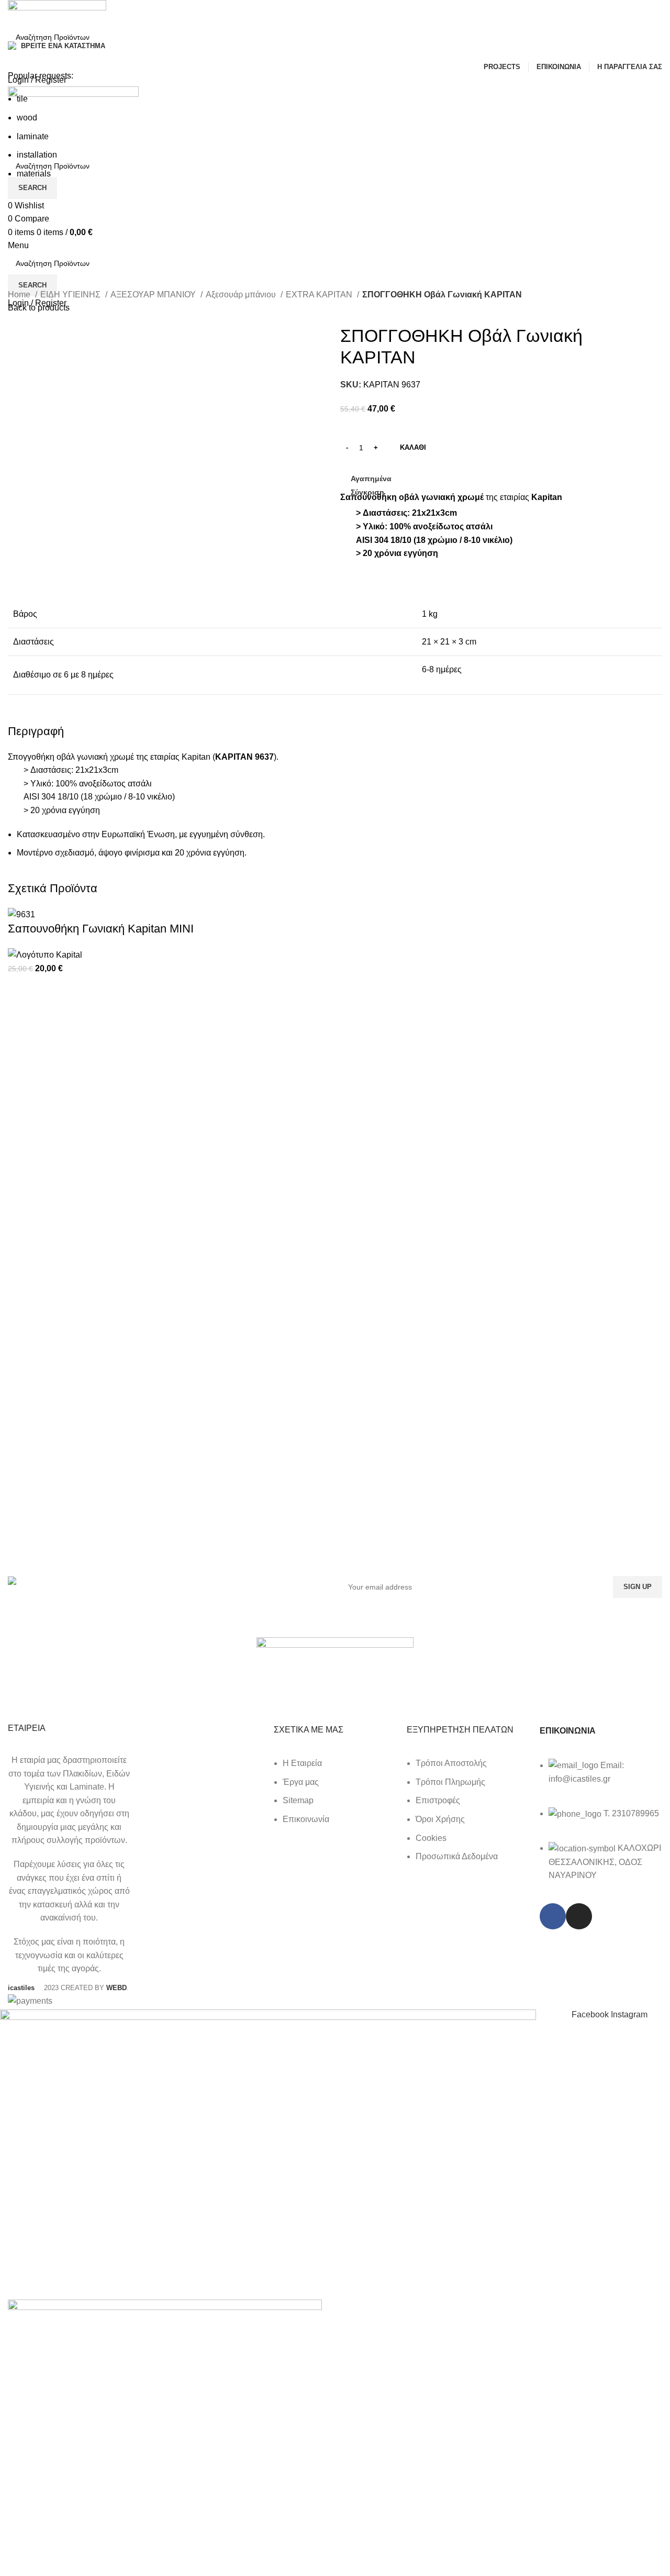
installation (37, 155)
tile (22, 99)
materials (34, 174)
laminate (33, 136)
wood (27, 118)
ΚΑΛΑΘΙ (413, 447)
